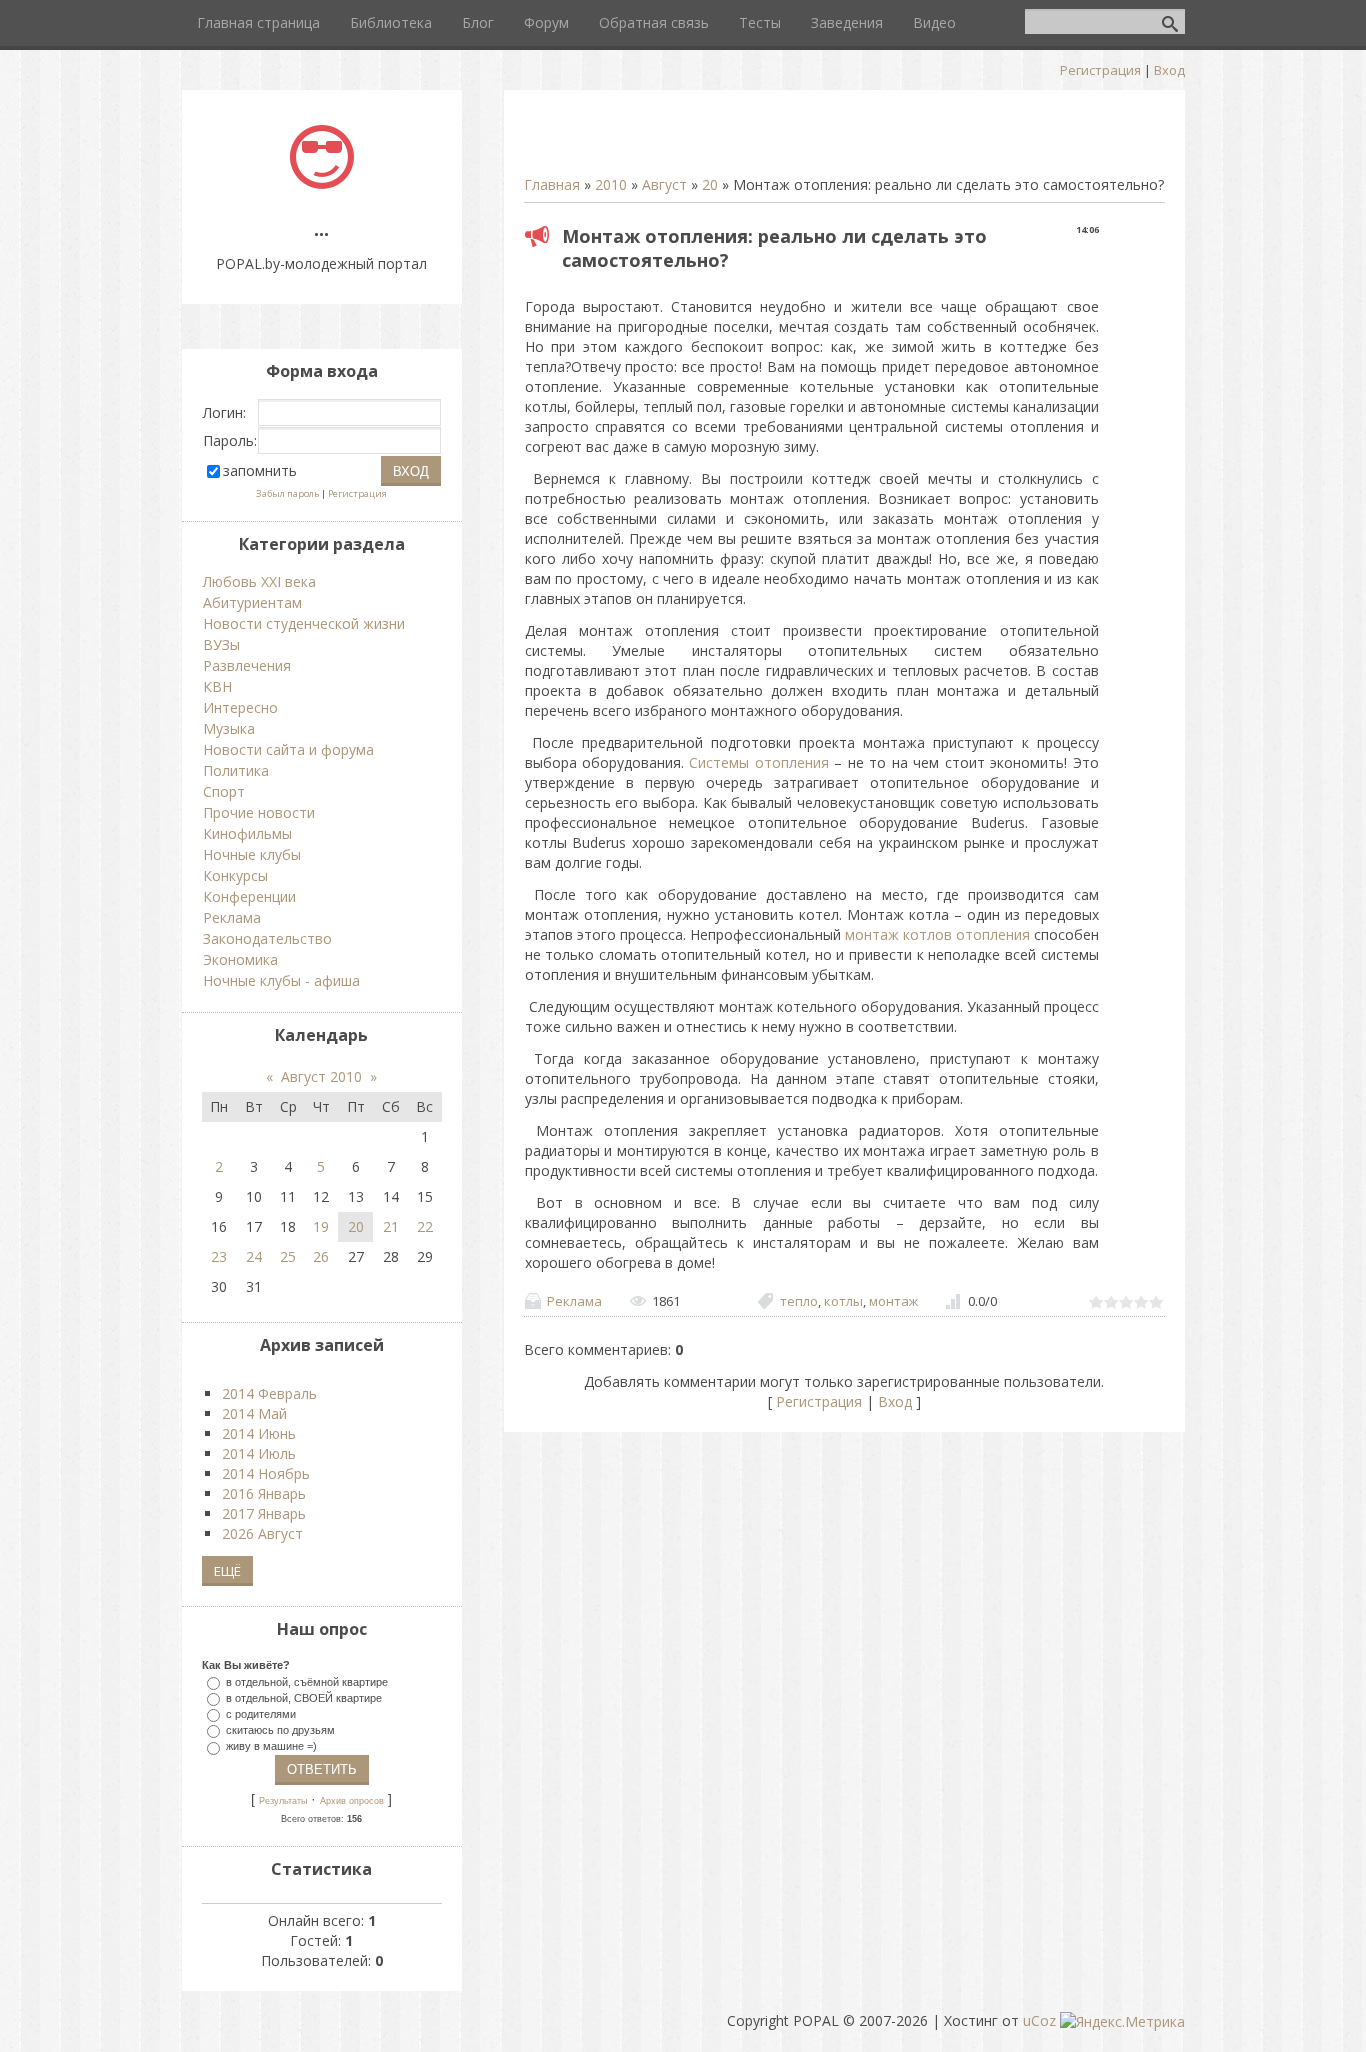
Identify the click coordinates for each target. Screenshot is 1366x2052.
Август (664, 184)
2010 (611, 184)
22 (425, 1226)
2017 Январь (264, 1513)
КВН (217, 686)
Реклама (574, 1301)
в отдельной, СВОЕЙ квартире (304, 1697)
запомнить (260, 470)
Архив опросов (352, 1801)
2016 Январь (264, 1493)
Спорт (224, 791)
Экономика (240, 959)
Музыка (229, 728)
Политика (236, 770)
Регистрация (1100, 70)
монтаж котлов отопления (937, 934)
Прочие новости (259, 812)
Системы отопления (758, 762)
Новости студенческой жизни (304, 623)
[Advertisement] (758, 140)
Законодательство (267, 938)
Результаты (283, 1801)
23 (219, 1256)
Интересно (240, 707)
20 (710, 184)
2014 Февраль (269, 1393)
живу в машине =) (271, 1746)
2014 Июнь (259, 1433)
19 (321, 1226)
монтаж (893, 1301)
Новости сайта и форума (288, 749)
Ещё (227, 1571)
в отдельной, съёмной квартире (307, 1681)
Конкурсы (235, 875)
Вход (1169, 70)
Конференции (249, 896)
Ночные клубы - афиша (281, 980)
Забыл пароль (287, 493)
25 (288, 1256)
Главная (552, 184)
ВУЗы (221, 644)
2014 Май (254, 1413)
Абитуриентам (252, 602)
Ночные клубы (252, 854)
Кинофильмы (247, 833)
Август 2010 (321, 1076)
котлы (843, 1301)
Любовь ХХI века (259, 581)
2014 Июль (259, 1453)
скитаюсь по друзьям (280, 1730)
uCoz (1039, 2020)
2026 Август (262, 1533)
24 (254, 1256)
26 (321, 1256)
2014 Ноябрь (266, 1473)
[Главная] (322, 183)
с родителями (261, 1714)
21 (391, 1226)
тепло (799, 1301)
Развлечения (247, 665)
